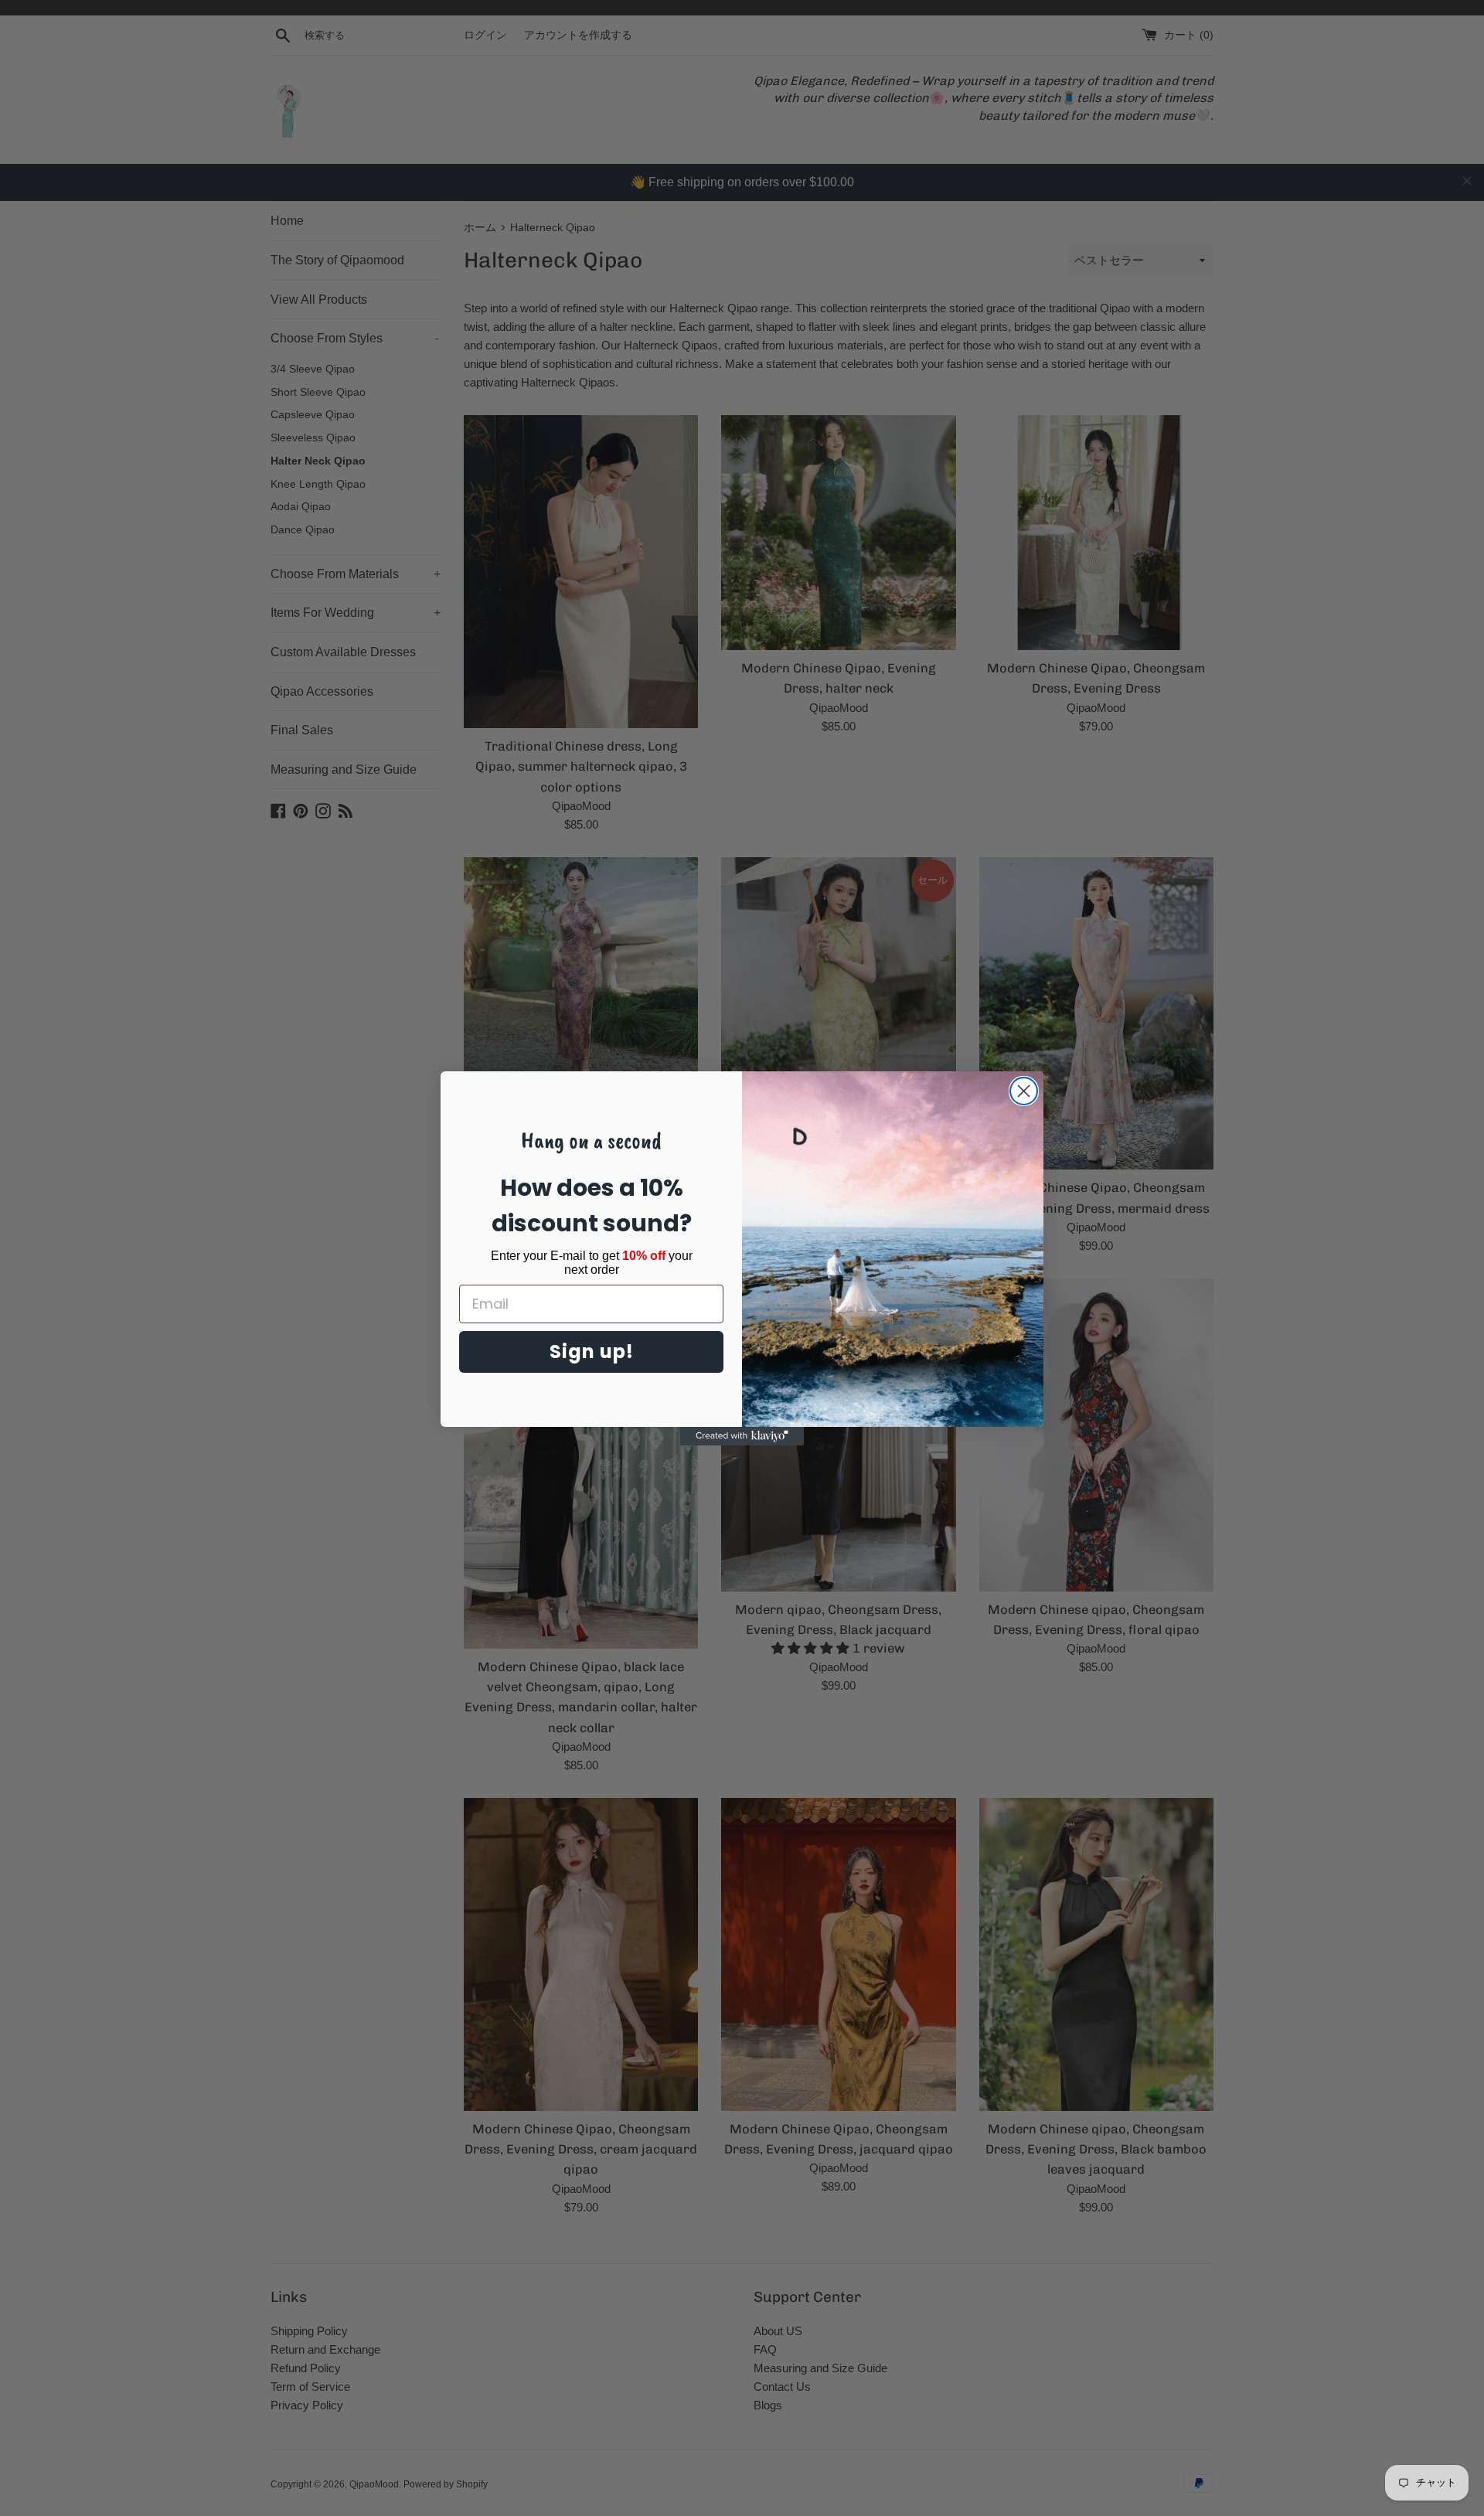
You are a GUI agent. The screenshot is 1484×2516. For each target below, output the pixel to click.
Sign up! (592, 1352)
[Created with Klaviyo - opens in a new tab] (742, 1436)
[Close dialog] (1024, 1091)
